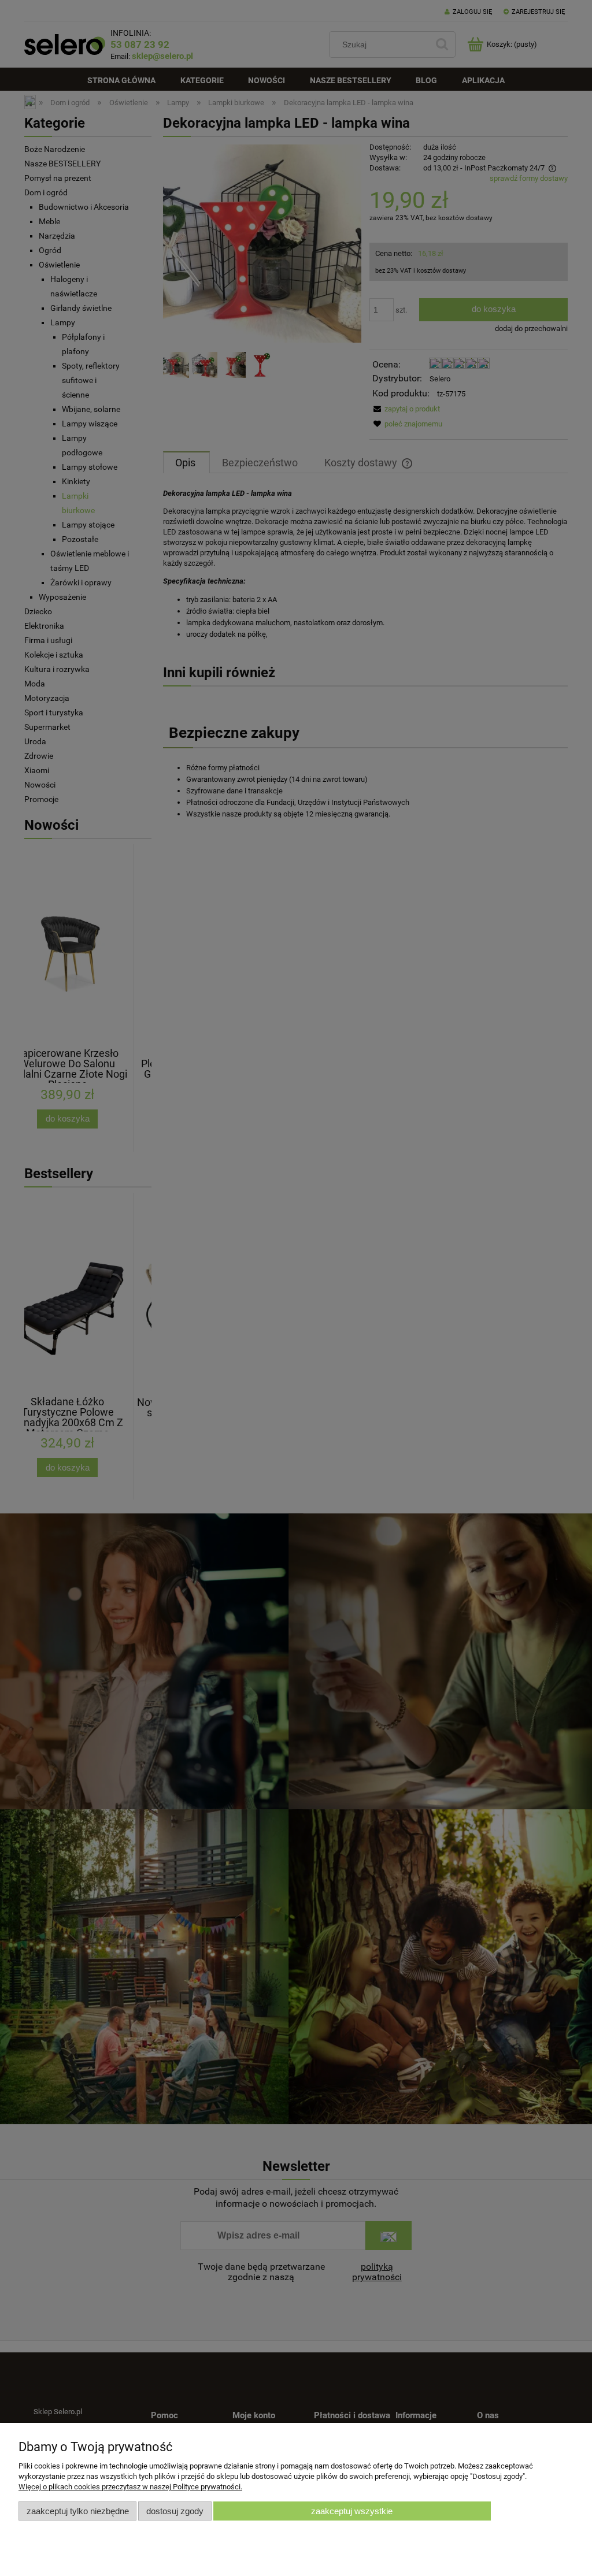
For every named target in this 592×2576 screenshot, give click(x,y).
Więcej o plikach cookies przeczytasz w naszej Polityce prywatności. (130, 2487)
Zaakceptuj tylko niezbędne (78, 2511)
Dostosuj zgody (175, 2511)
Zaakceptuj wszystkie (352, 2511)
